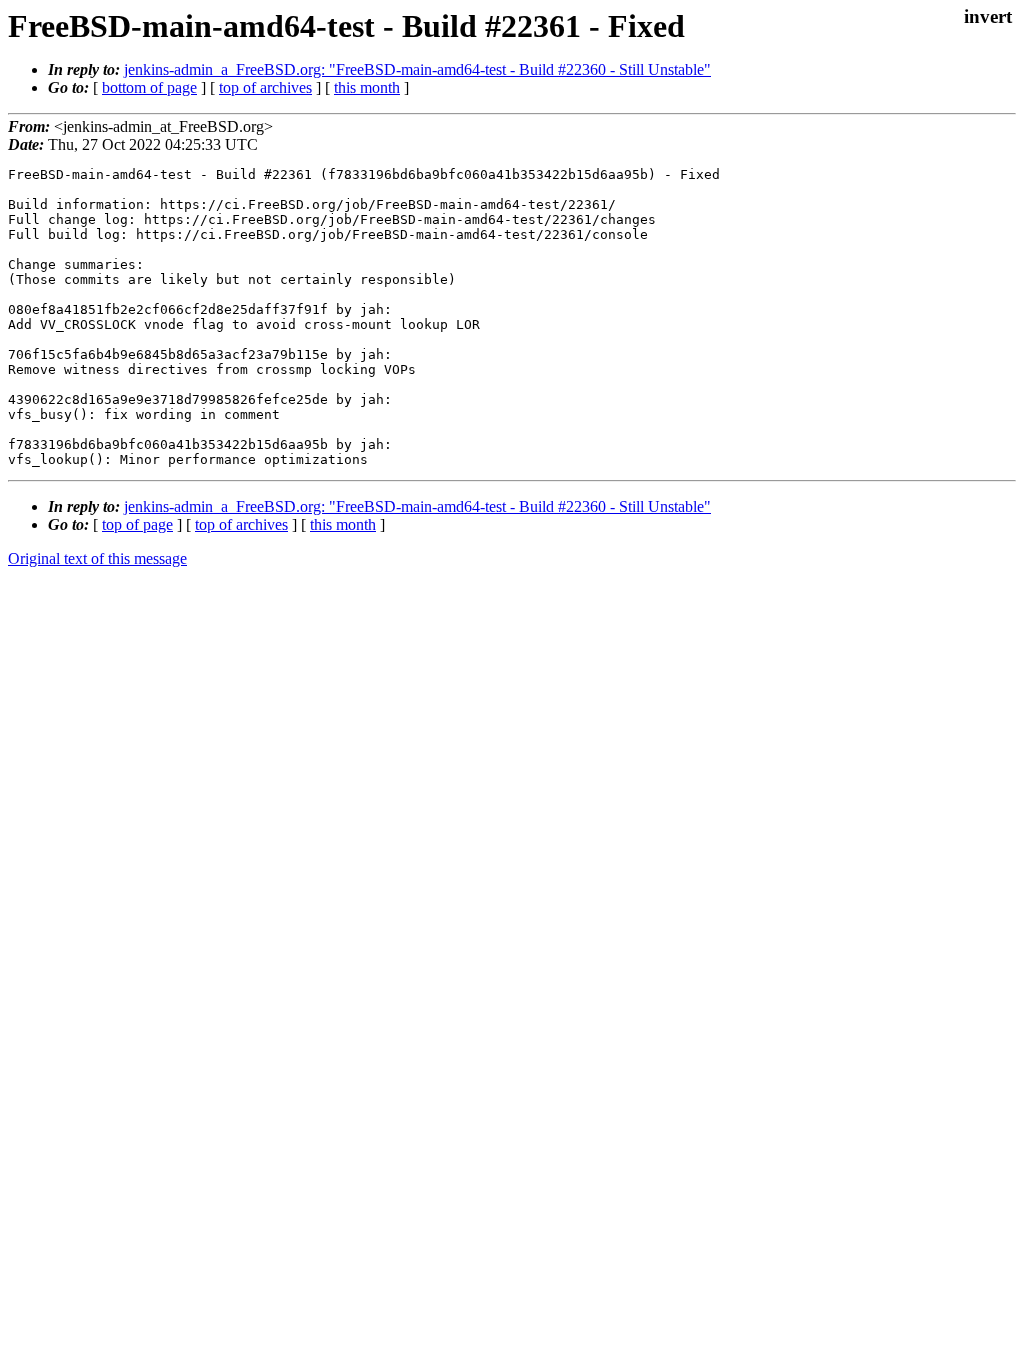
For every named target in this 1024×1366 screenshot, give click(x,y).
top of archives (265, 87)
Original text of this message (97, 558)
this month (367, 87)
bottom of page (149, 87)
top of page (137, 524)
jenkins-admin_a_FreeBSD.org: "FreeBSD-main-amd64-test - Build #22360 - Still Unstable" (417, 69)
